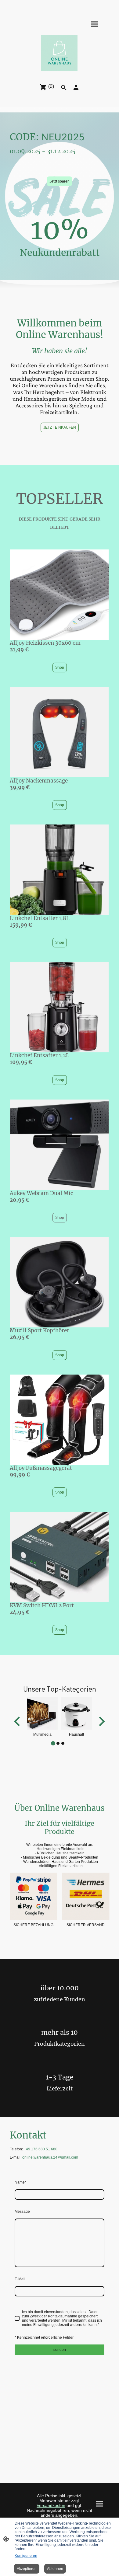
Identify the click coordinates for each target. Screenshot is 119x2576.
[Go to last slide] (18, 1722)
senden (60, 2350)
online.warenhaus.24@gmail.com (50, 2157)
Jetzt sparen (60, 181)
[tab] (53, 1743)
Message (22, 2212)
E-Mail (20, 2279)
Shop (60, 668)
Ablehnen (55, 2569)
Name (20, 2182)
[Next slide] (101, 1722)
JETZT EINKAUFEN (60, 427)
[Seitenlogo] (59, 53)
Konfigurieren (26, 2556)
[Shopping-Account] (76, 87)
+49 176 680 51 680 (41, 2149)
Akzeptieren (27, 2569)
